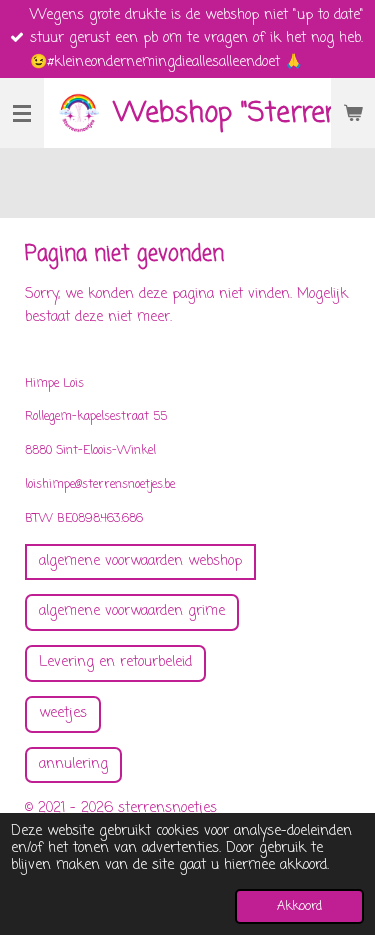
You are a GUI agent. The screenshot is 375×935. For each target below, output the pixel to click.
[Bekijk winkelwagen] (353, 113)
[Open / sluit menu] (22, 113)
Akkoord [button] (299, 906)
